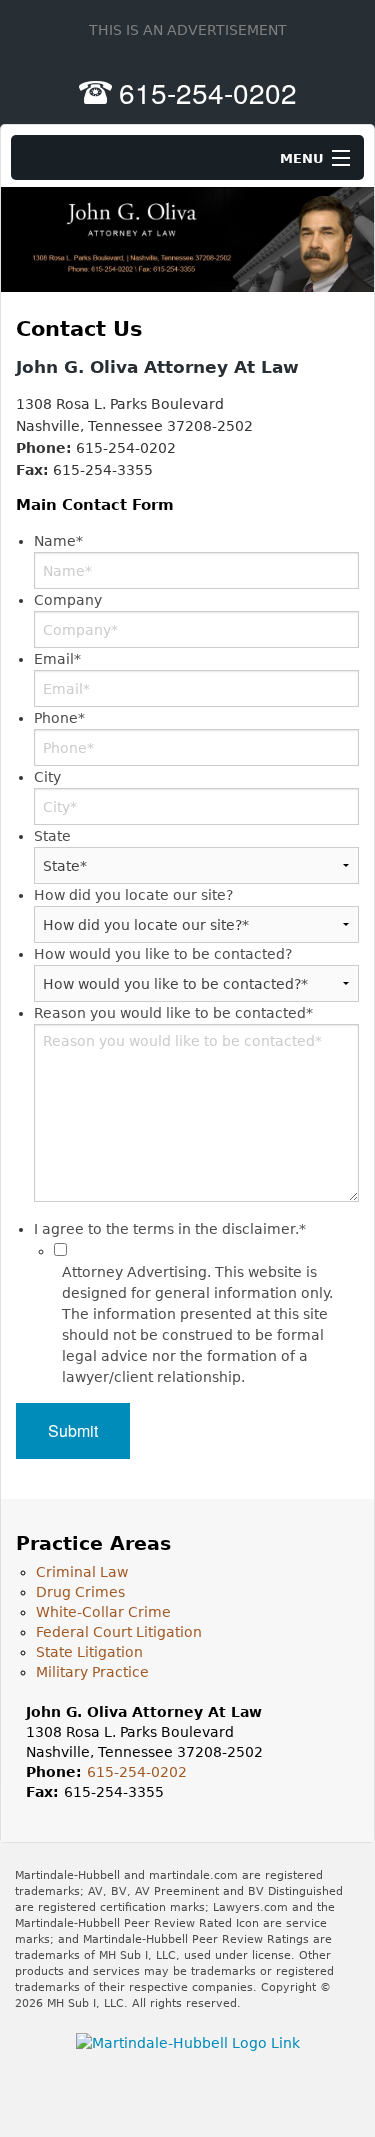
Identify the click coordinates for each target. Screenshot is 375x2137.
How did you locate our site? (133, 895)
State (52, 836)
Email (57, 659)
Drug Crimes (80, 1592)
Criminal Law (82, 1572)
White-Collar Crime (103, 1612)
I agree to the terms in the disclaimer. (170, 1229)
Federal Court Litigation (119, 1632)
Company (68, 600)
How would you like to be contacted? (163, 954)
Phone (59, 718)
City (47, 777)
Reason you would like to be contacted (173, 1013)
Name (58, 541)
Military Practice (92, 1672)
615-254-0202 (208, 92)
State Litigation (89, 1652)
